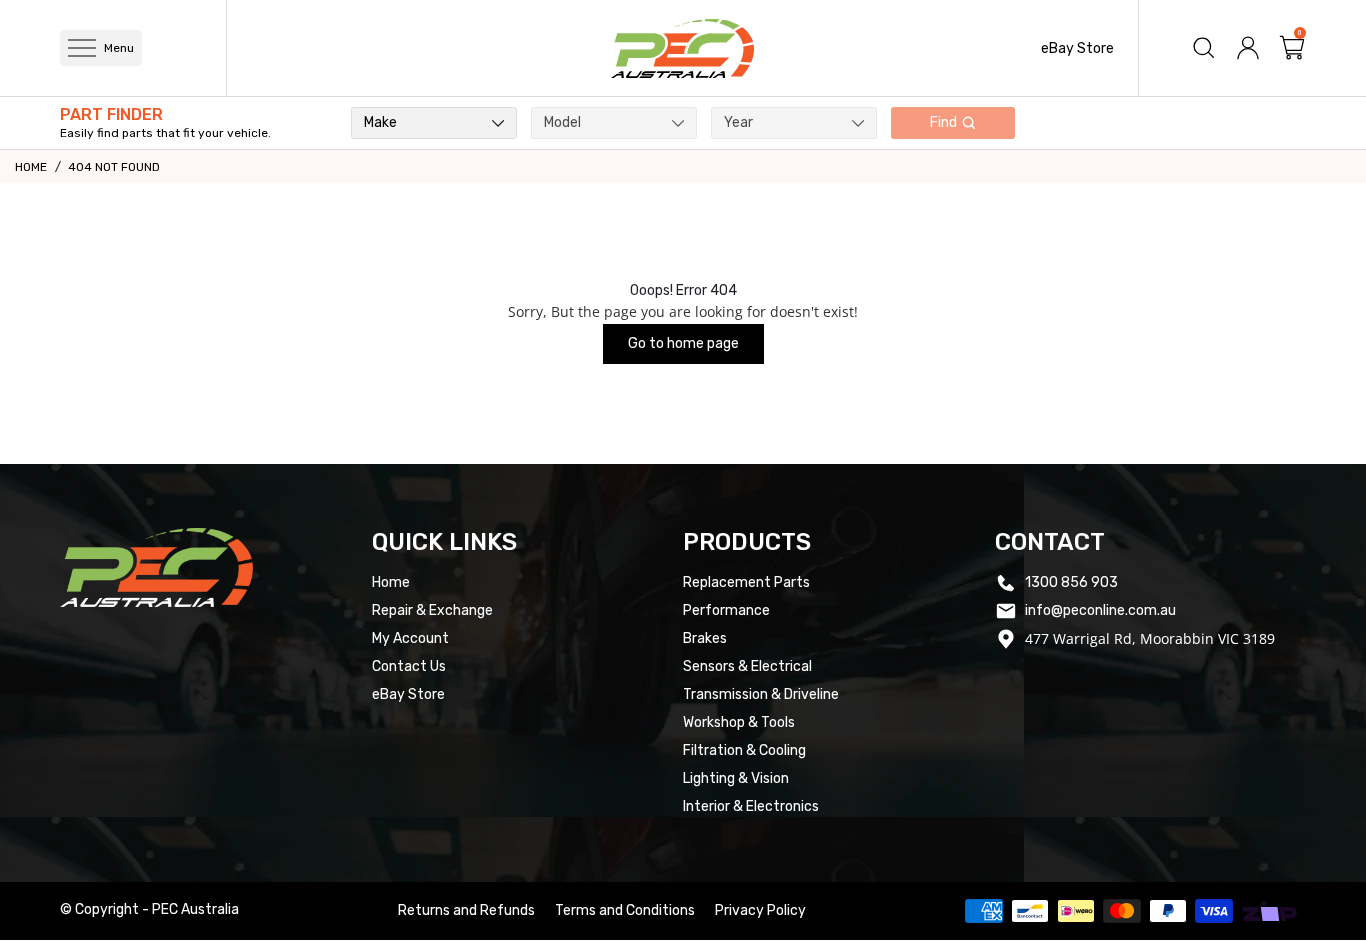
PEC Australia (195, 909)
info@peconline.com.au (1100, 610)
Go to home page (683, 343)
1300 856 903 (1071, 582)
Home (31, 167)
